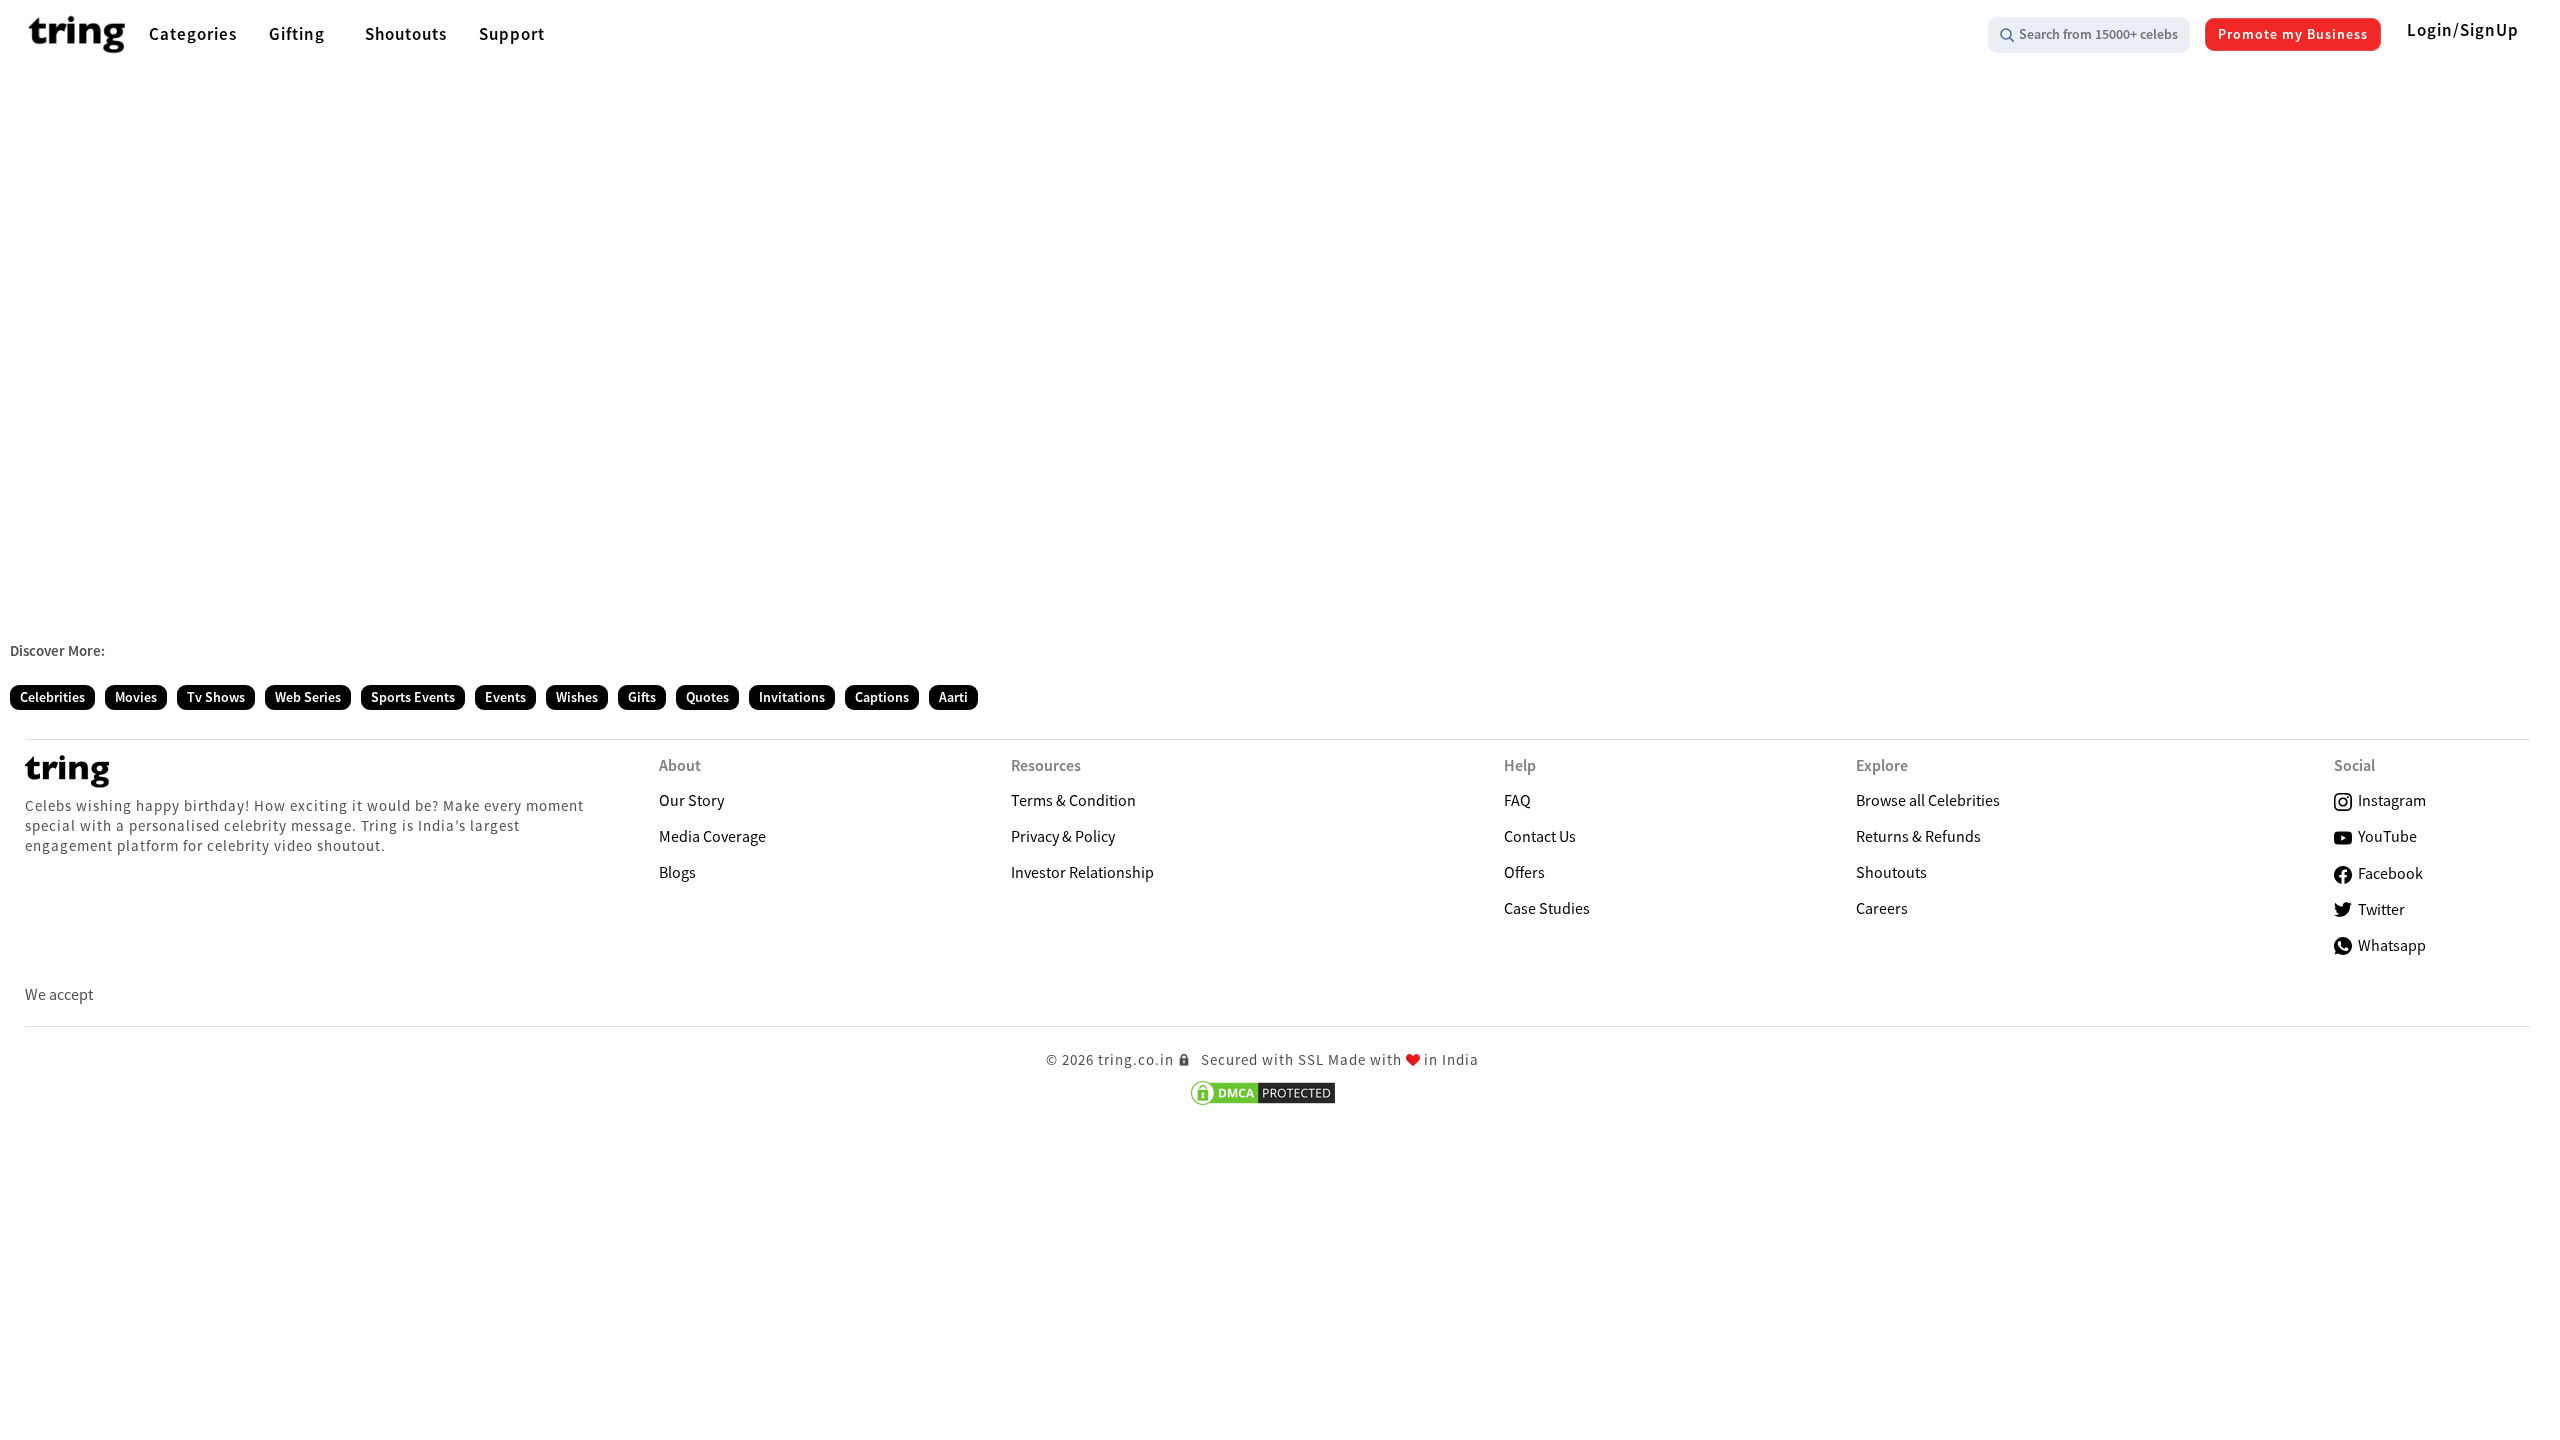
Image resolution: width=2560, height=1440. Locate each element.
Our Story (691, 800)
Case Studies (1547, 908)
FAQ (1517, 800)
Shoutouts (1891, 872)
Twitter (2378, 909)
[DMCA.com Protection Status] (1263, 1093)
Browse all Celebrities (1928, 800)
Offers (1524, 872)
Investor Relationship (1082, 872)
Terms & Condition (1073, 800)
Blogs (677, 872)
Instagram (2389, 800)
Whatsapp (2389, 945)
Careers (1882, 908)
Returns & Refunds (1918, 836)
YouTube (2384, 836)
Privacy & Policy (1063, 836)
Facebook (2387, 873)
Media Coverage (712, 836)
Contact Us (1540, 836)
